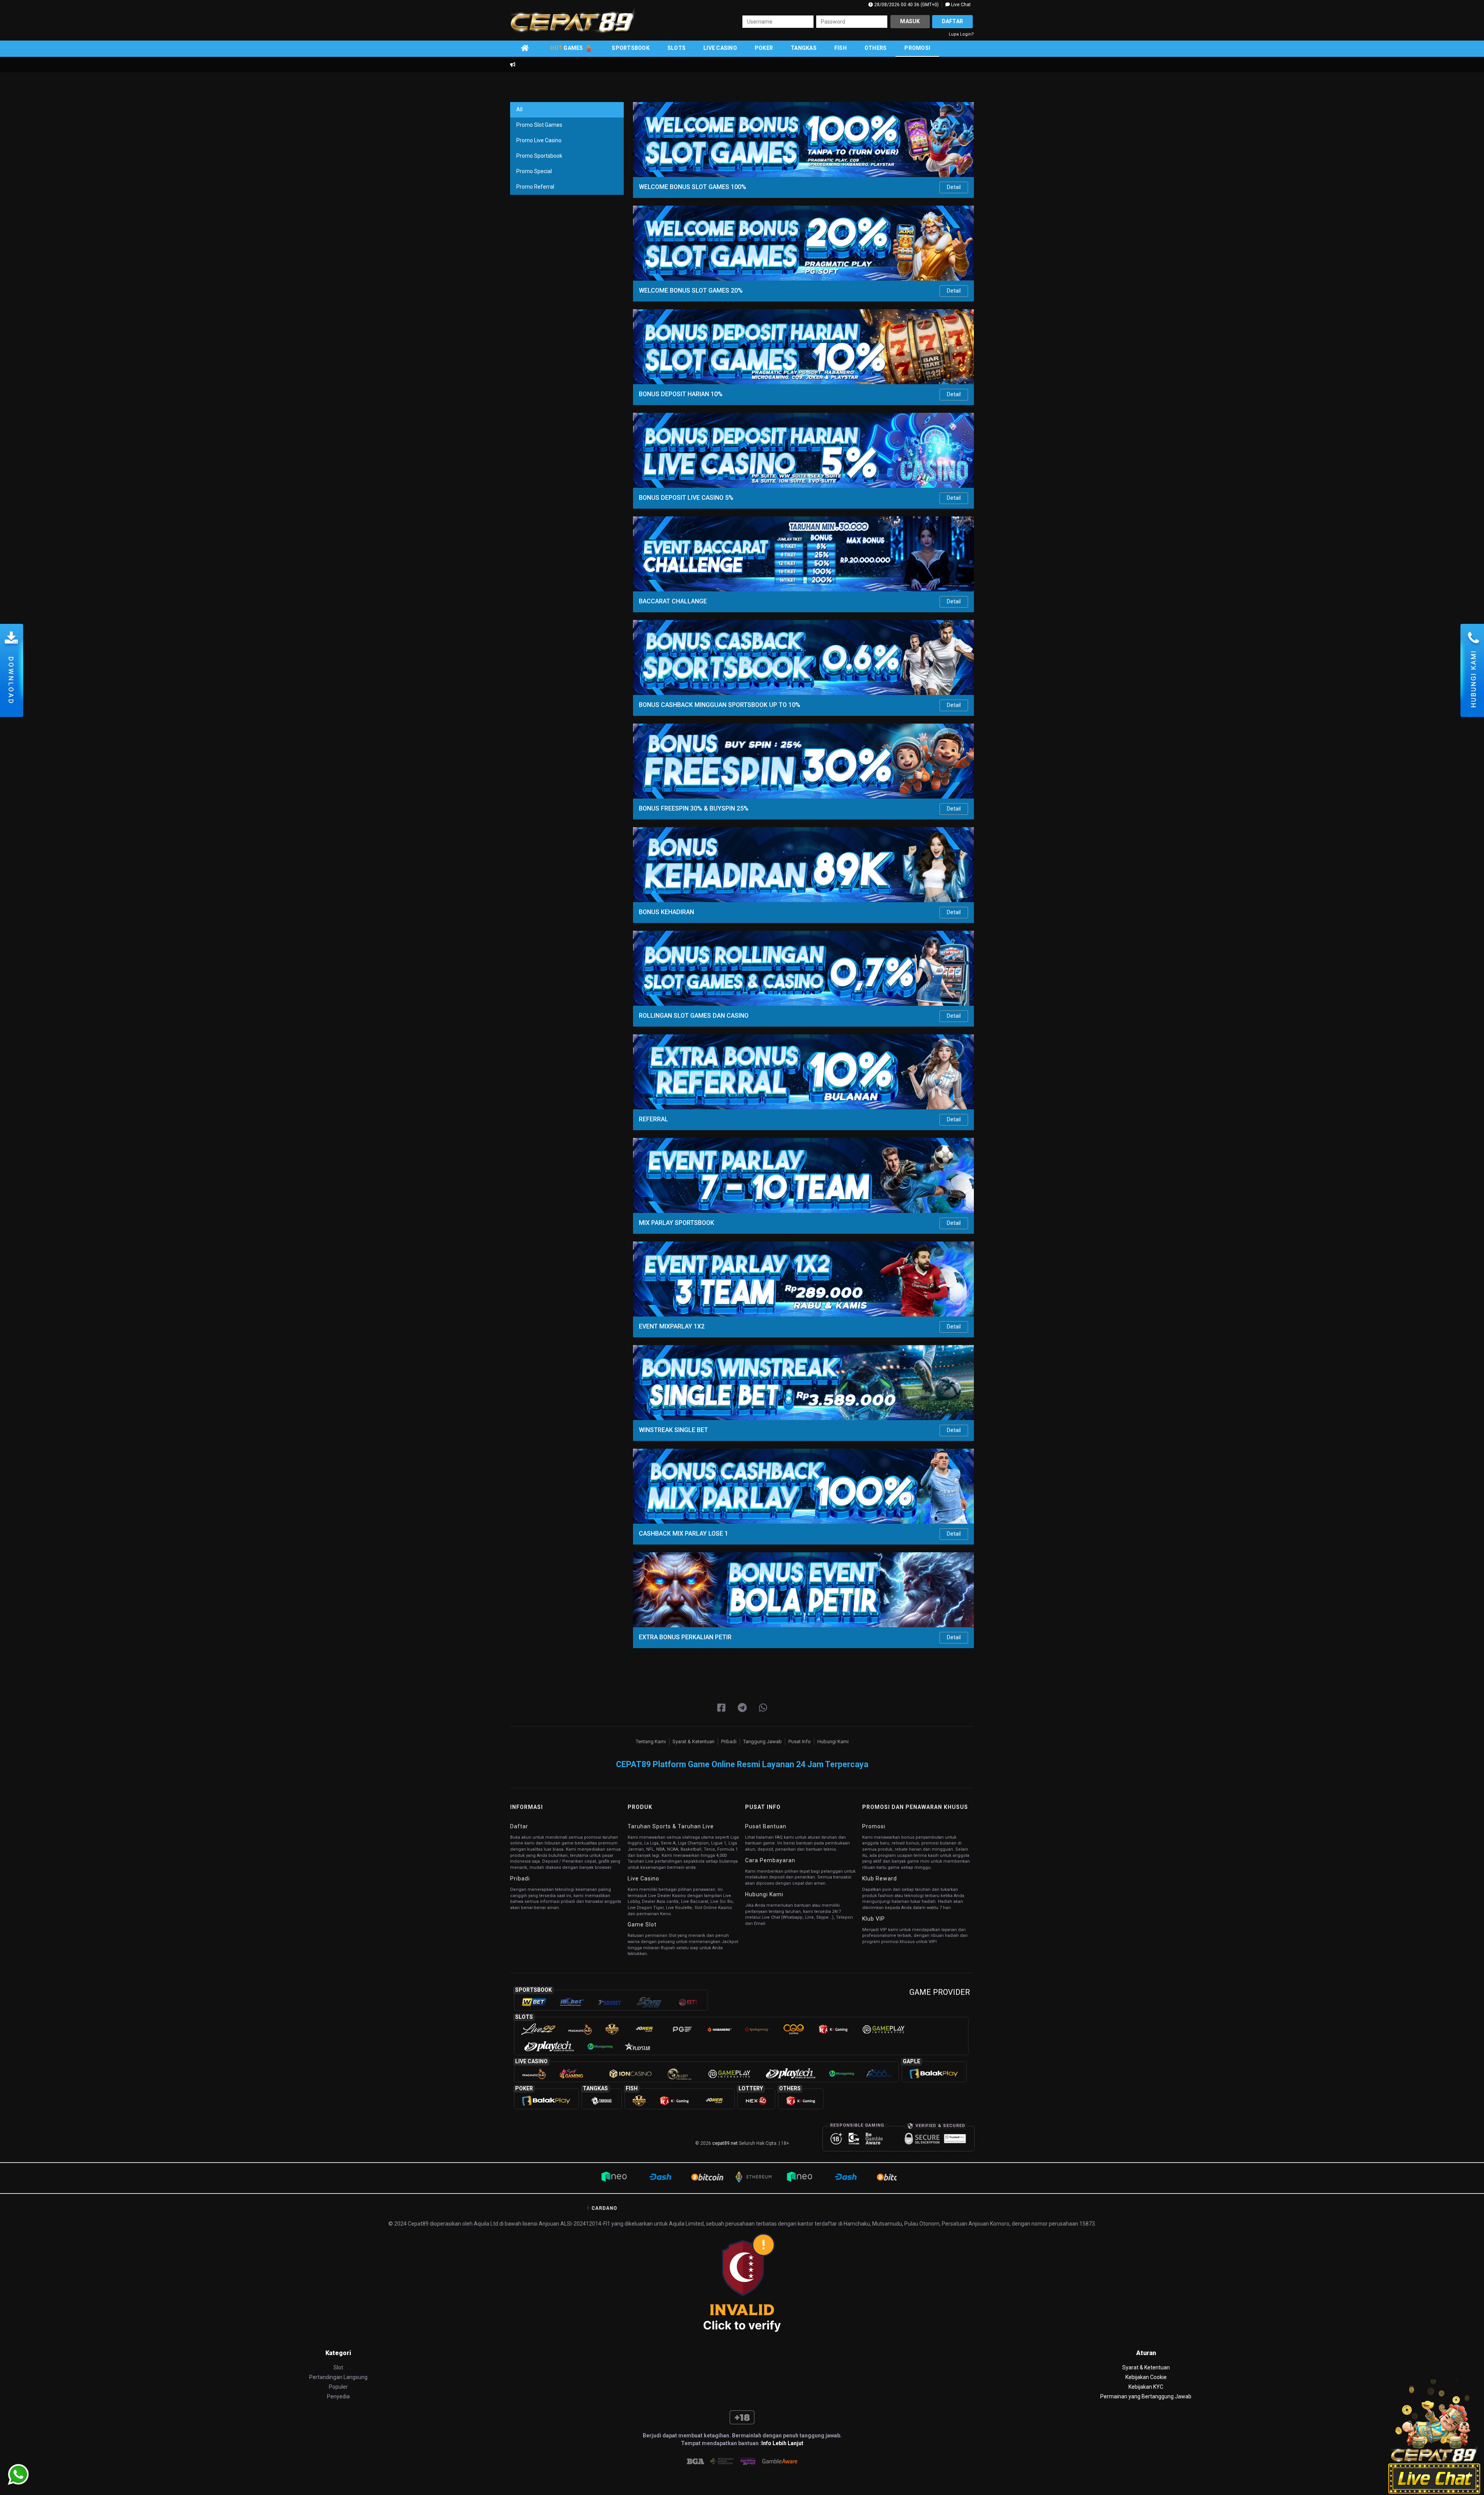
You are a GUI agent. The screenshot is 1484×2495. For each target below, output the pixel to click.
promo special (534, 171)
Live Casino (720, 48)
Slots (676, 48)
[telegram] (742, 1708)
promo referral (535, 187)
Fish (841, 48)
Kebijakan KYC (1146, 2387)
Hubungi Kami (833, 1741)
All (519, 109)
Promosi (917, 48)
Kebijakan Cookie (1146, 2377)
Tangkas (804, 48)
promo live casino (539, 140)
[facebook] (721, 1708)
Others (876, 48)
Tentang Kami (651, 1741)
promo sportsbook (539, 156)
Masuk (910, 21)
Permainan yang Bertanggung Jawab (1146, 2396)
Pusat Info (800, 1741)
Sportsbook (631, 48)
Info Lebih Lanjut (782, 2443)
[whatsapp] (763, 1708)
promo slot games (539, 125)
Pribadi (729, 1741)
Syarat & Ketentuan (693, 1741)
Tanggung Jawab (762, 1741)
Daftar (953, 21)
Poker (764, 48)
